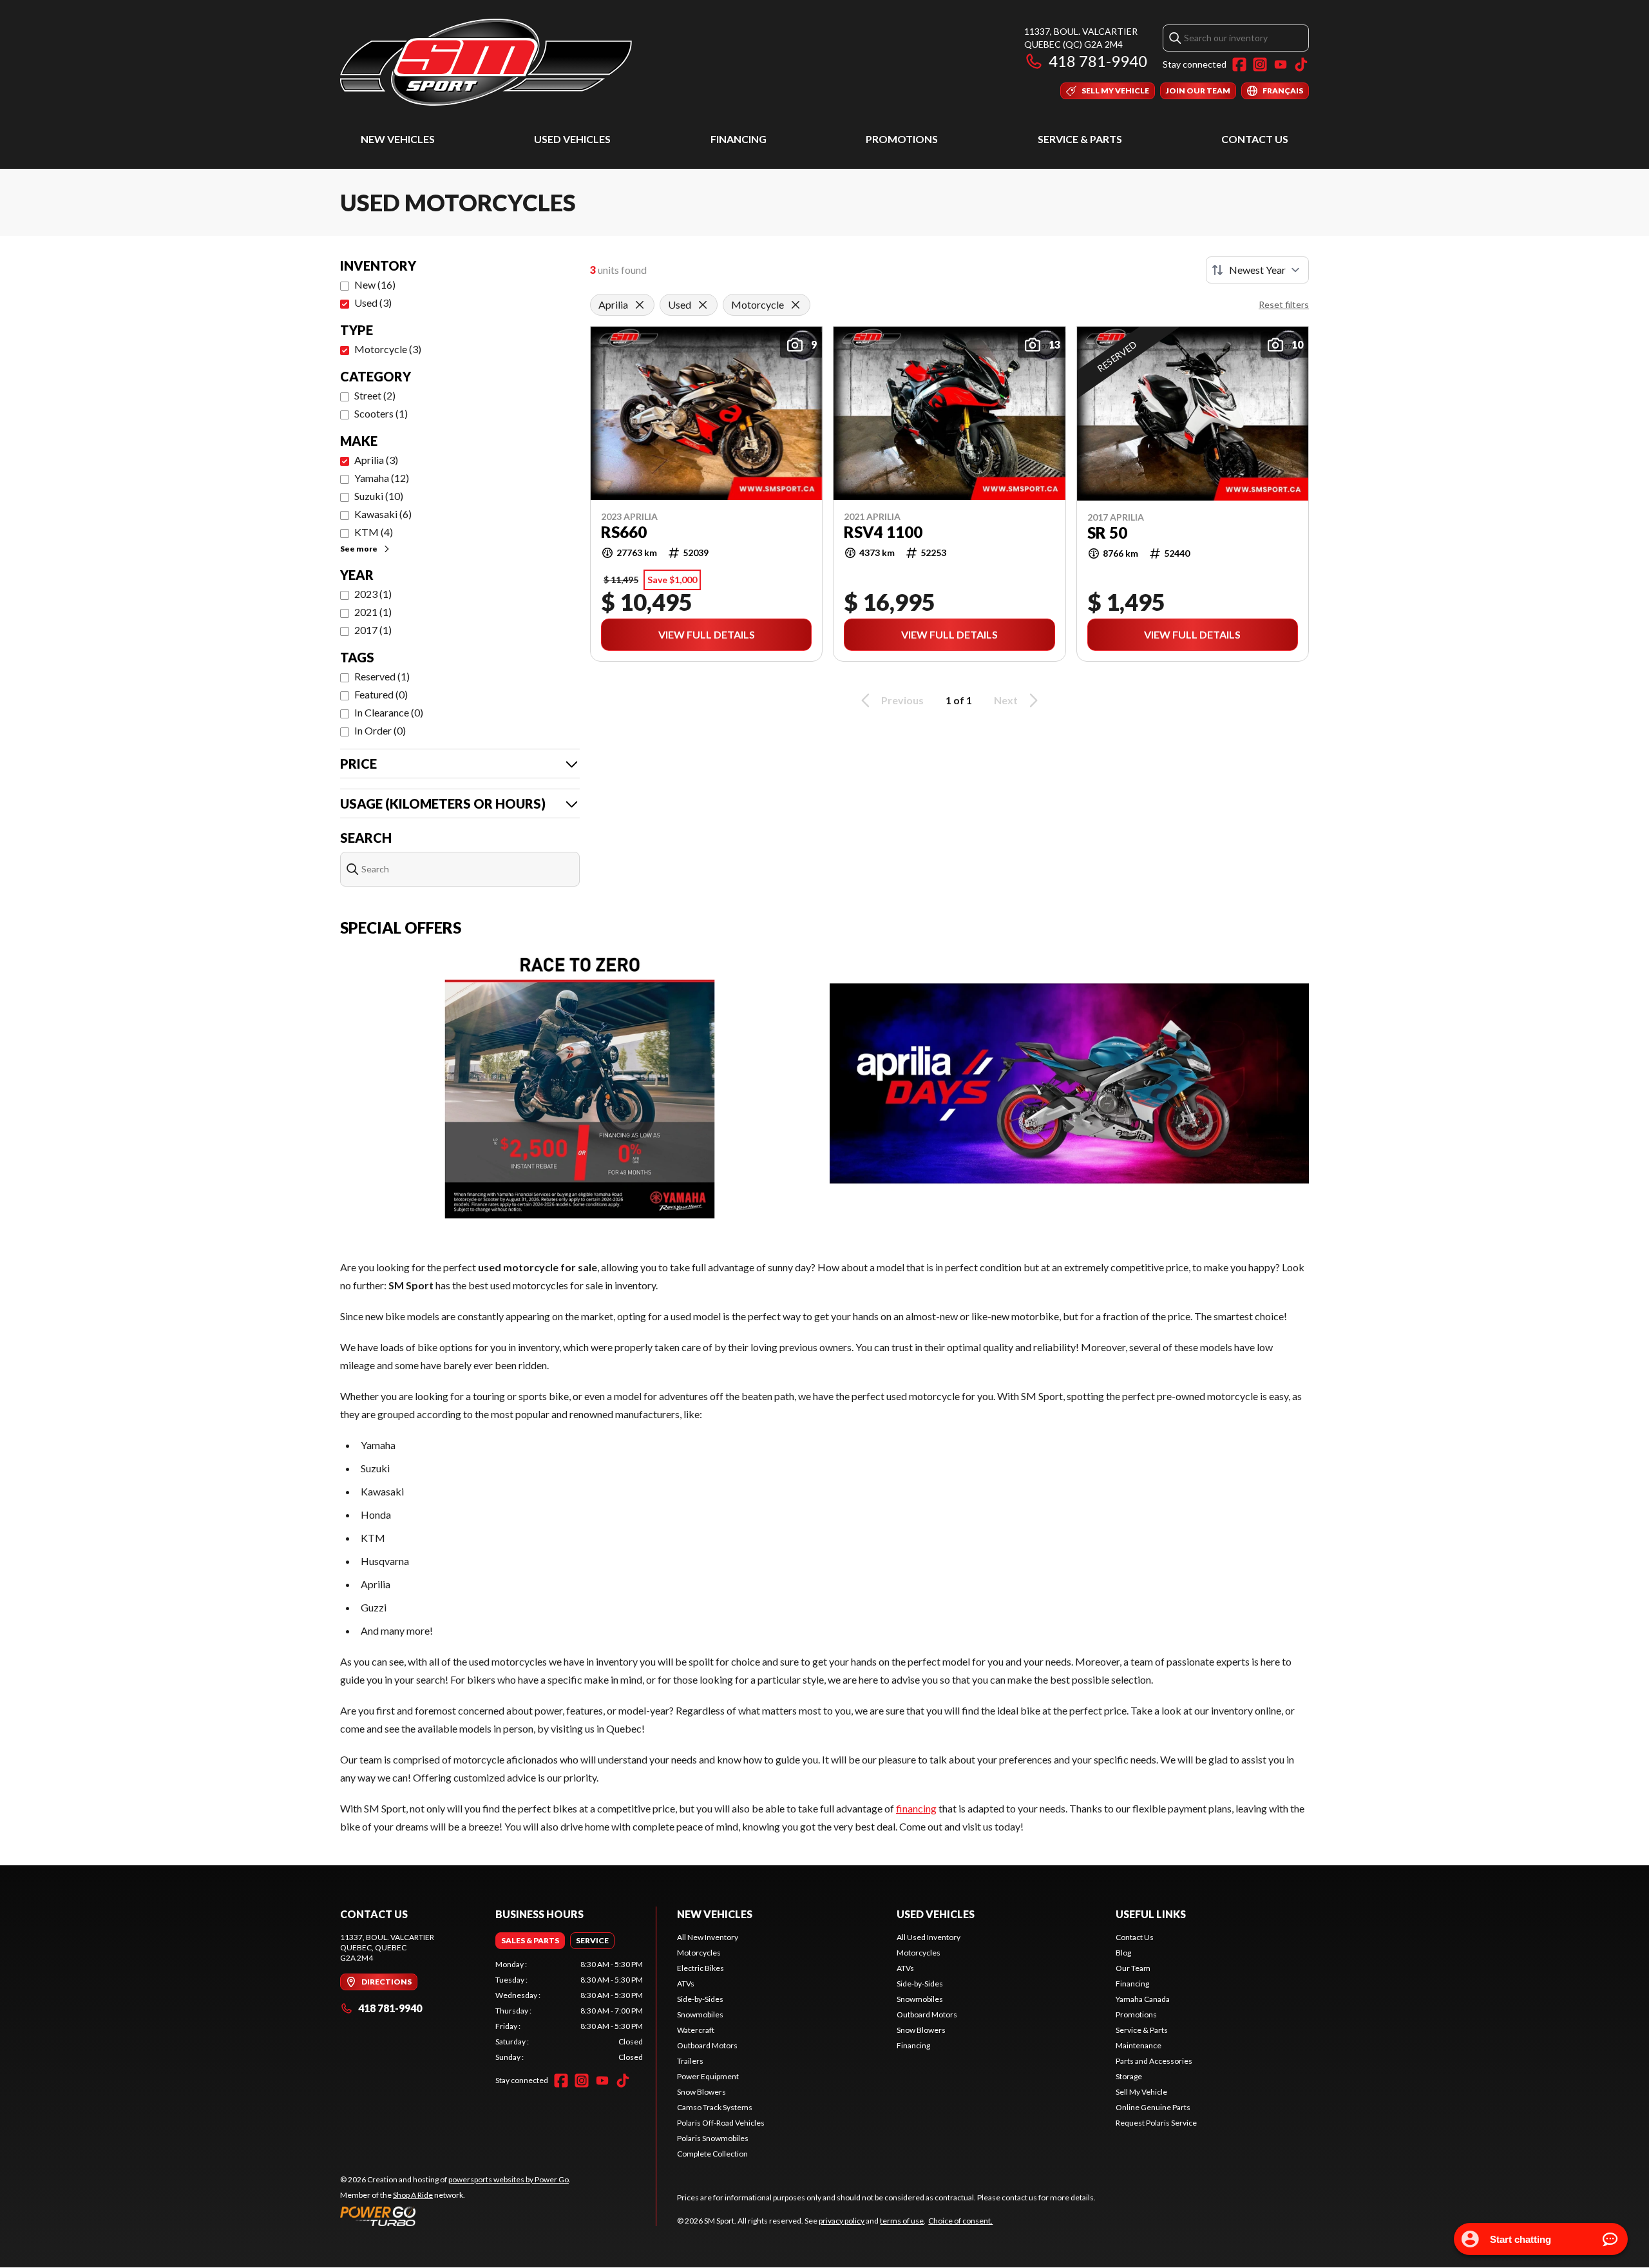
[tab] (530, 1941)
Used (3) (373, 303)
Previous (902, 700)
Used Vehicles (572, 139)
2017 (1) (373, 630)
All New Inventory (708, 1937)
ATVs (686, 1984)
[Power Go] (455, 2216)
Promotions (902, 139)
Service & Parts (1080, 139)
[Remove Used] (703, 305)
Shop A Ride (413, 2195)
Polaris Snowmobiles (713, 2138)
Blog (1123, 1953)
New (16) (375, 284)
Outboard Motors (707, 2045)
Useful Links (1151, 1914)
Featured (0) (381, 694)
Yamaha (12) (382, 478)
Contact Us (1255, 139)
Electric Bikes (701, 1968)
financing (916, 1808)
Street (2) (375, 395)
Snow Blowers (701, 2092)
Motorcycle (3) (388, 349)
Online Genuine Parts (1153, 2107)
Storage (1129, 2076)
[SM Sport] (486, 62)
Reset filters (1284, 304)
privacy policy (842, 2221)
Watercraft (696, 2030)
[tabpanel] (569, 2011)
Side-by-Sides (700, 1999)
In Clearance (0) (389, 712)
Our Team (1133, 1968)
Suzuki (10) (379, 496)
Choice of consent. (960, 2221)
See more (359, 549)
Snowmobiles (700, 2014)
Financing (739, 139)
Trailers (690, 2061)
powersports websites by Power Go (509, 2179)
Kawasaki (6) (383, 514)
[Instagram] (1260, 64)
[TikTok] (1301, 64)
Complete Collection (712, 2154)
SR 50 (1107, 533)
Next (1006, 700)
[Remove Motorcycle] (796, 305)
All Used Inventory (929, 1937)
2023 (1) (373, 594)
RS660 (624, 532)
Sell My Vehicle (1141, 2092)
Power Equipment (708, 2076)
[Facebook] (1239, 64)
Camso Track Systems (715, 2107)
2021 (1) (373, 612)
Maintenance (1139, 2045)
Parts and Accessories (1154, 2061)
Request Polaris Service (1156, 2123)
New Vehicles (398, 139)
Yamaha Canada (1143, 1999)
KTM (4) (374, 532)
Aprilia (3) (376, 460)
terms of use (902, 2221)
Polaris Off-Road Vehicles (721, 2123)
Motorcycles (699, 1953)
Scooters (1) (381, 413)
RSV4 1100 (883, 532)
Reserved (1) (382, 676)
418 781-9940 (1098, 61)
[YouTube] (1281, 64)
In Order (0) (380, 730)
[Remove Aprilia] (640, 305)
